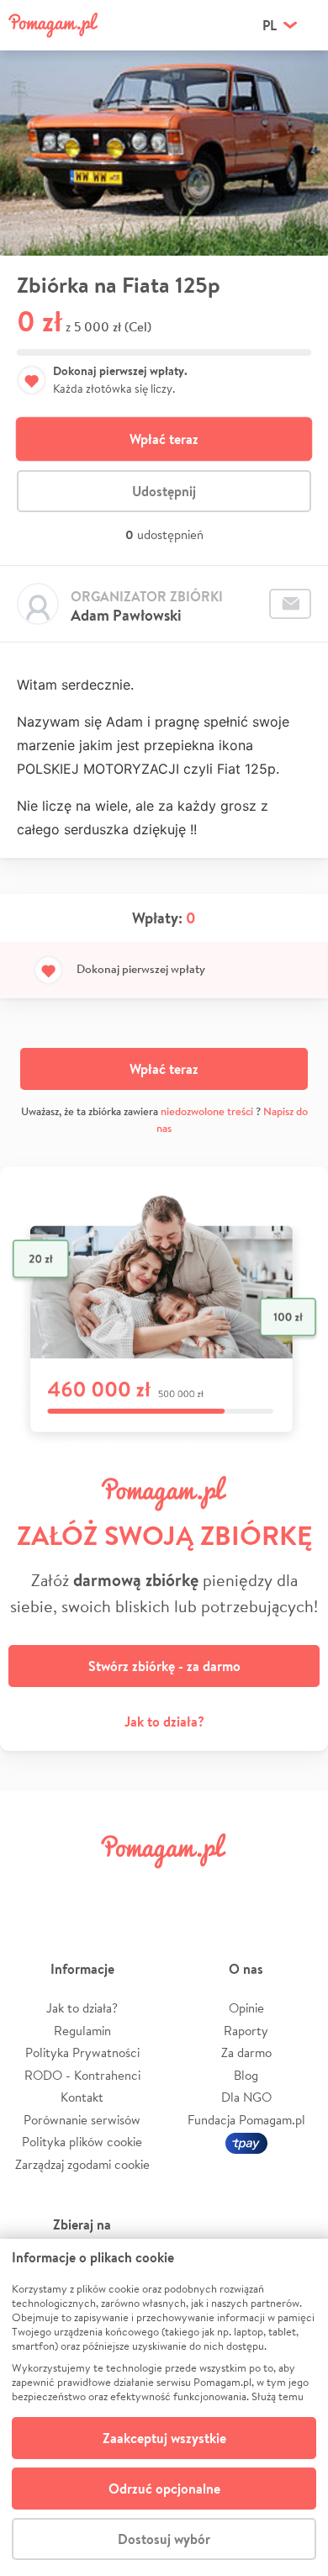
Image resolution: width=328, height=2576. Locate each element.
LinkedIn (190, 1888)
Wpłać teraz (164, 439)
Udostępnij (164, 491)
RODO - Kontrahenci (82, 2075)
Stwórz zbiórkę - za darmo (164, 1666)
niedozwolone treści (207, 1111)
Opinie (246, 2008)
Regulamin (82, 2031)
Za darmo (246, 2052)
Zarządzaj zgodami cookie (82, 2164)
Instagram (138, 1888)
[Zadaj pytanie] (290, 604)
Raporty (246, 2031)
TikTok (243, 1888)
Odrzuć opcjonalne (164, 2489)
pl (270, 25)
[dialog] (164, 2407)
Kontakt (82, 2097)
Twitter (85, 1888)
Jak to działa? (164, 1722)
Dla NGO (246, 2097)
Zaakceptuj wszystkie (164, 2438)
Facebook (32, 1888)
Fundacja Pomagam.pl (246, 2120)
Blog (246, 2075)
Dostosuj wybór (164, 2539)
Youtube (296, 1888)
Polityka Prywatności (82, 2052)
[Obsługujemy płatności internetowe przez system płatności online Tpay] (246, 2142)
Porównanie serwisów (82, 2120)
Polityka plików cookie (82, 2142)
